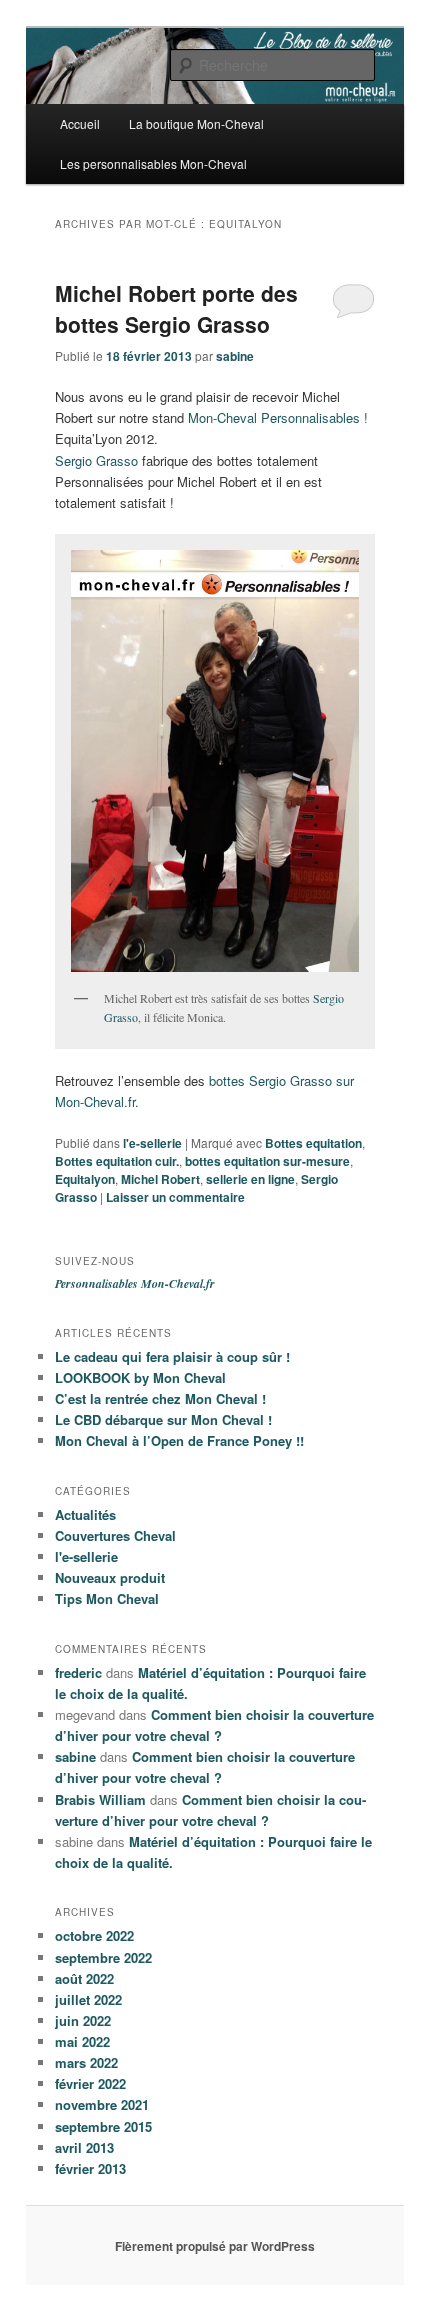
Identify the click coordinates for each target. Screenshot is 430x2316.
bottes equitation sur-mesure (267, 1161)
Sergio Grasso (96, 460)
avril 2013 (84, 2147)
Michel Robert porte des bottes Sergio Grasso (176, 309)
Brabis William (100, 1799)
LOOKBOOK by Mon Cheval (140, 1377)
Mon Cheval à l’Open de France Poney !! (179, 1440)
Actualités (85, 1514)
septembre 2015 (103, 2126)
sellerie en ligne (250, 1179)
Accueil (80, 123)
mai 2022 (82, 2041)
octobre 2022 (94, 1935)
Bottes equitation (313, 1143)
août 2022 (84, 1978)
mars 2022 (86, 2062)
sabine (235, 356)
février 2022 (90, 2083)
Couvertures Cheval (115, 1535)
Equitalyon (85, 1179)
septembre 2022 (103, 1957)
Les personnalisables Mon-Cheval (153, 163)
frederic (78, 1672)
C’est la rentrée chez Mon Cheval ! (160, 1398)
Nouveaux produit (110, 1577)
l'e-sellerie (152, 1143)
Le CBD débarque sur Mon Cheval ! (163, 1419)
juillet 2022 (88, 1999)
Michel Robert (160, 1179)
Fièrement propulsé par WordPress (215, 2246)
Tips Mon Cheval (107, 1598)
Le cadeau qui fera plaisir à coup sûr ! (172, 1356)
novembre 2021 (102, 2104)
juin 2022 (83, 2020)
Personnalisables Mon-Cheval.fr (135, 1283)
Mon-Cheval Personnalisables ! (278, 417)
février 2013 (90, 2168)
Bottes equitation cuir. (117, 1161)
